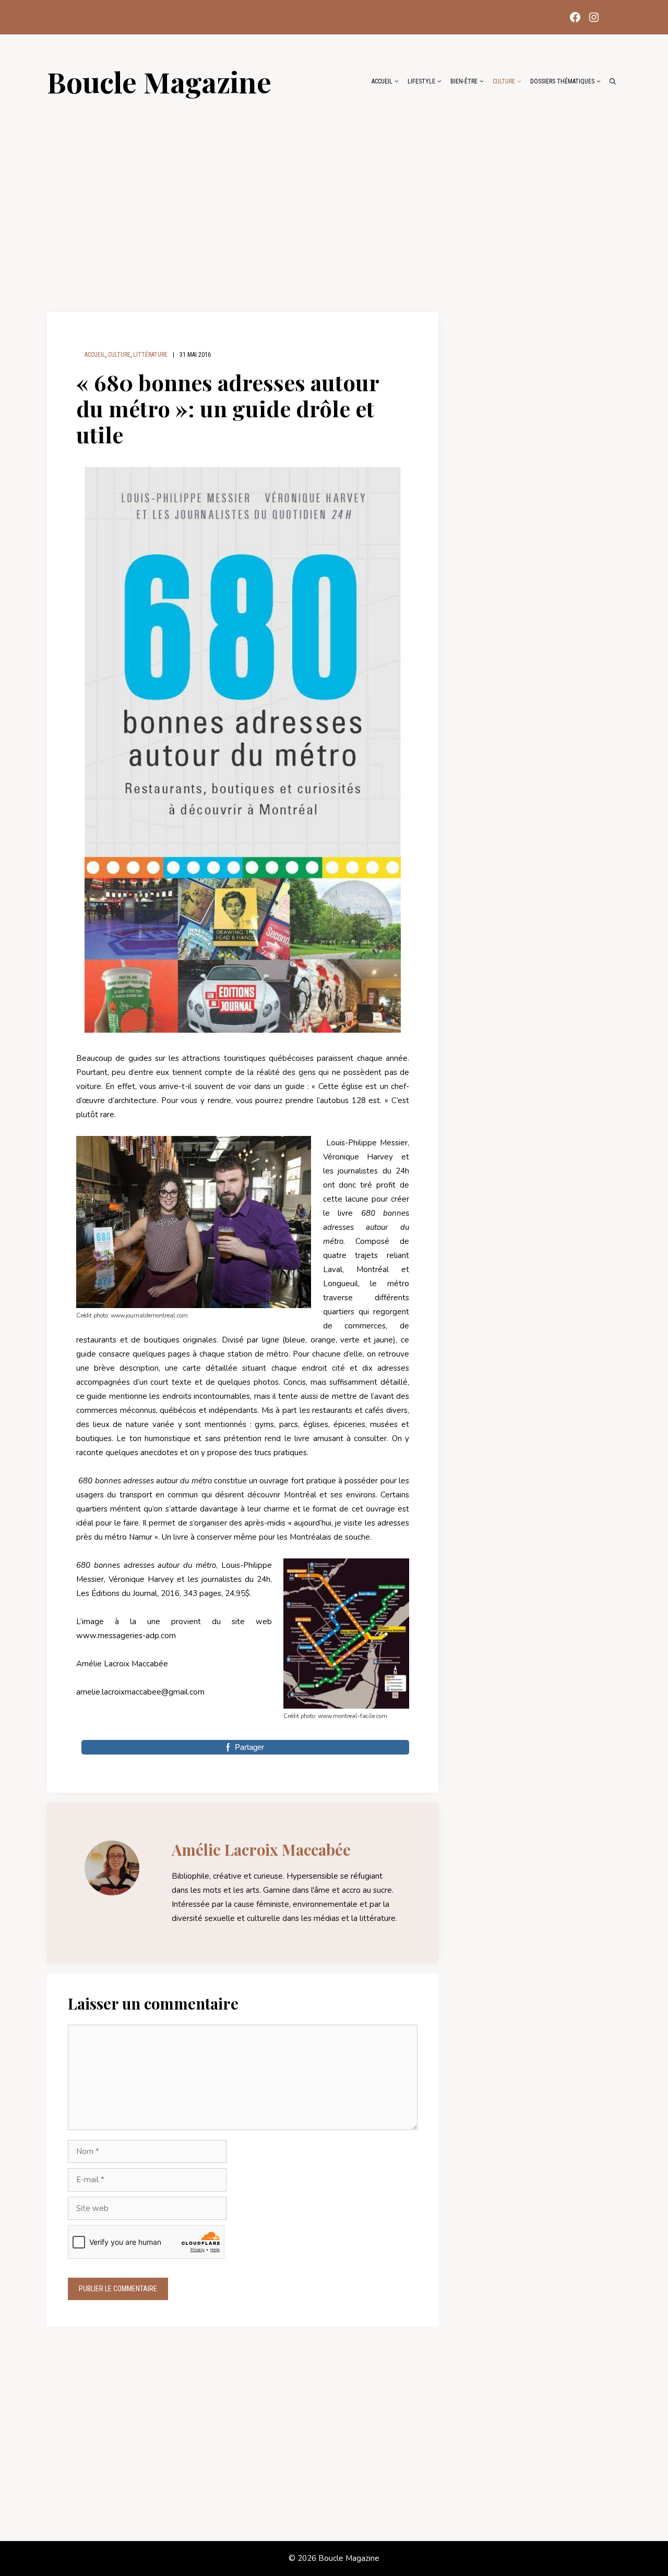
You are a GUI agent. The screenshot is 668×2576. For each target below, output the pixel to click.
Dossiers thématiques (562, 81)
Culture (504, 81)
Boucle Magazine (159, 81)
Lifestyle (421, 81)
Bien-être (464, 81)
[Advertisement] (334, 199)
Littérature (150, 355)
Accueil (382, 81)
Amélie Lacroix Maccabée (261, 1849)
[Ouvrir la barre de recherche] (613, 81)
